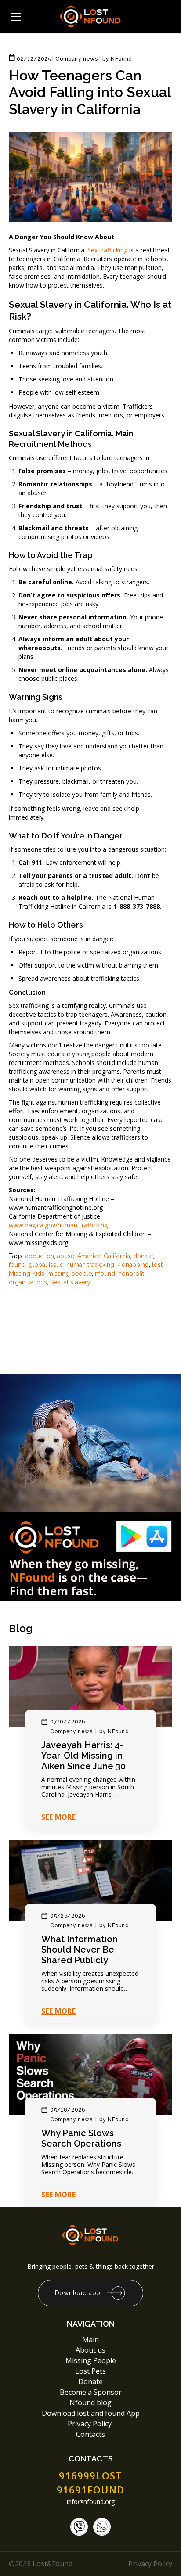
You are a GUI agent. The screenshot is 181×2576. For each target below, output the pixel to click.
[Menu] (16, 17)
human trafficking (90, 1265)
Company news (71, 1731)
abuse (66, 1256)
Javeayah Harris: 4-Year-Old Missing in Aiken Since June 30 (83, 1756)
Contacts (90, 2434)
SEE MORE (58, 1817)
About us (90, 2350)
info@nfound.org (91, 2502)
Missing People (91, 2360)
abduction (40, 1256)
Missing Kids (27, 1274)
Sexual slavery (70, 1282)
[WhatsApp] (102, 2527)
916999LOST (90, 2475)
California (117, 1256)
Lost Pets (90, 2371)
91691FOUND (91, 2490)
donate (143, 1256)
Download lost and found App (91, 2413)
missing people (70, 1274)
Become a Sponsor (91, 2392)
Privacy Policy (90, 2424)
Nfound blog (90, 2403)
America (89, 1256)
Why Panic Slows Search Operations (81, 2138)
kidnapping (133, 1265)
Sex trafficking (107, 250)
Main (90, 2339)
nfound (105, 1274)
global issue (46, 1265)
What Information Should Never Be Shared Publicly (80, 1950)
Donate (90, 2382)
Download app (78, 2293)
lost (157, 1265)
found (17, 1265)
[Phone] (79, 2527)
